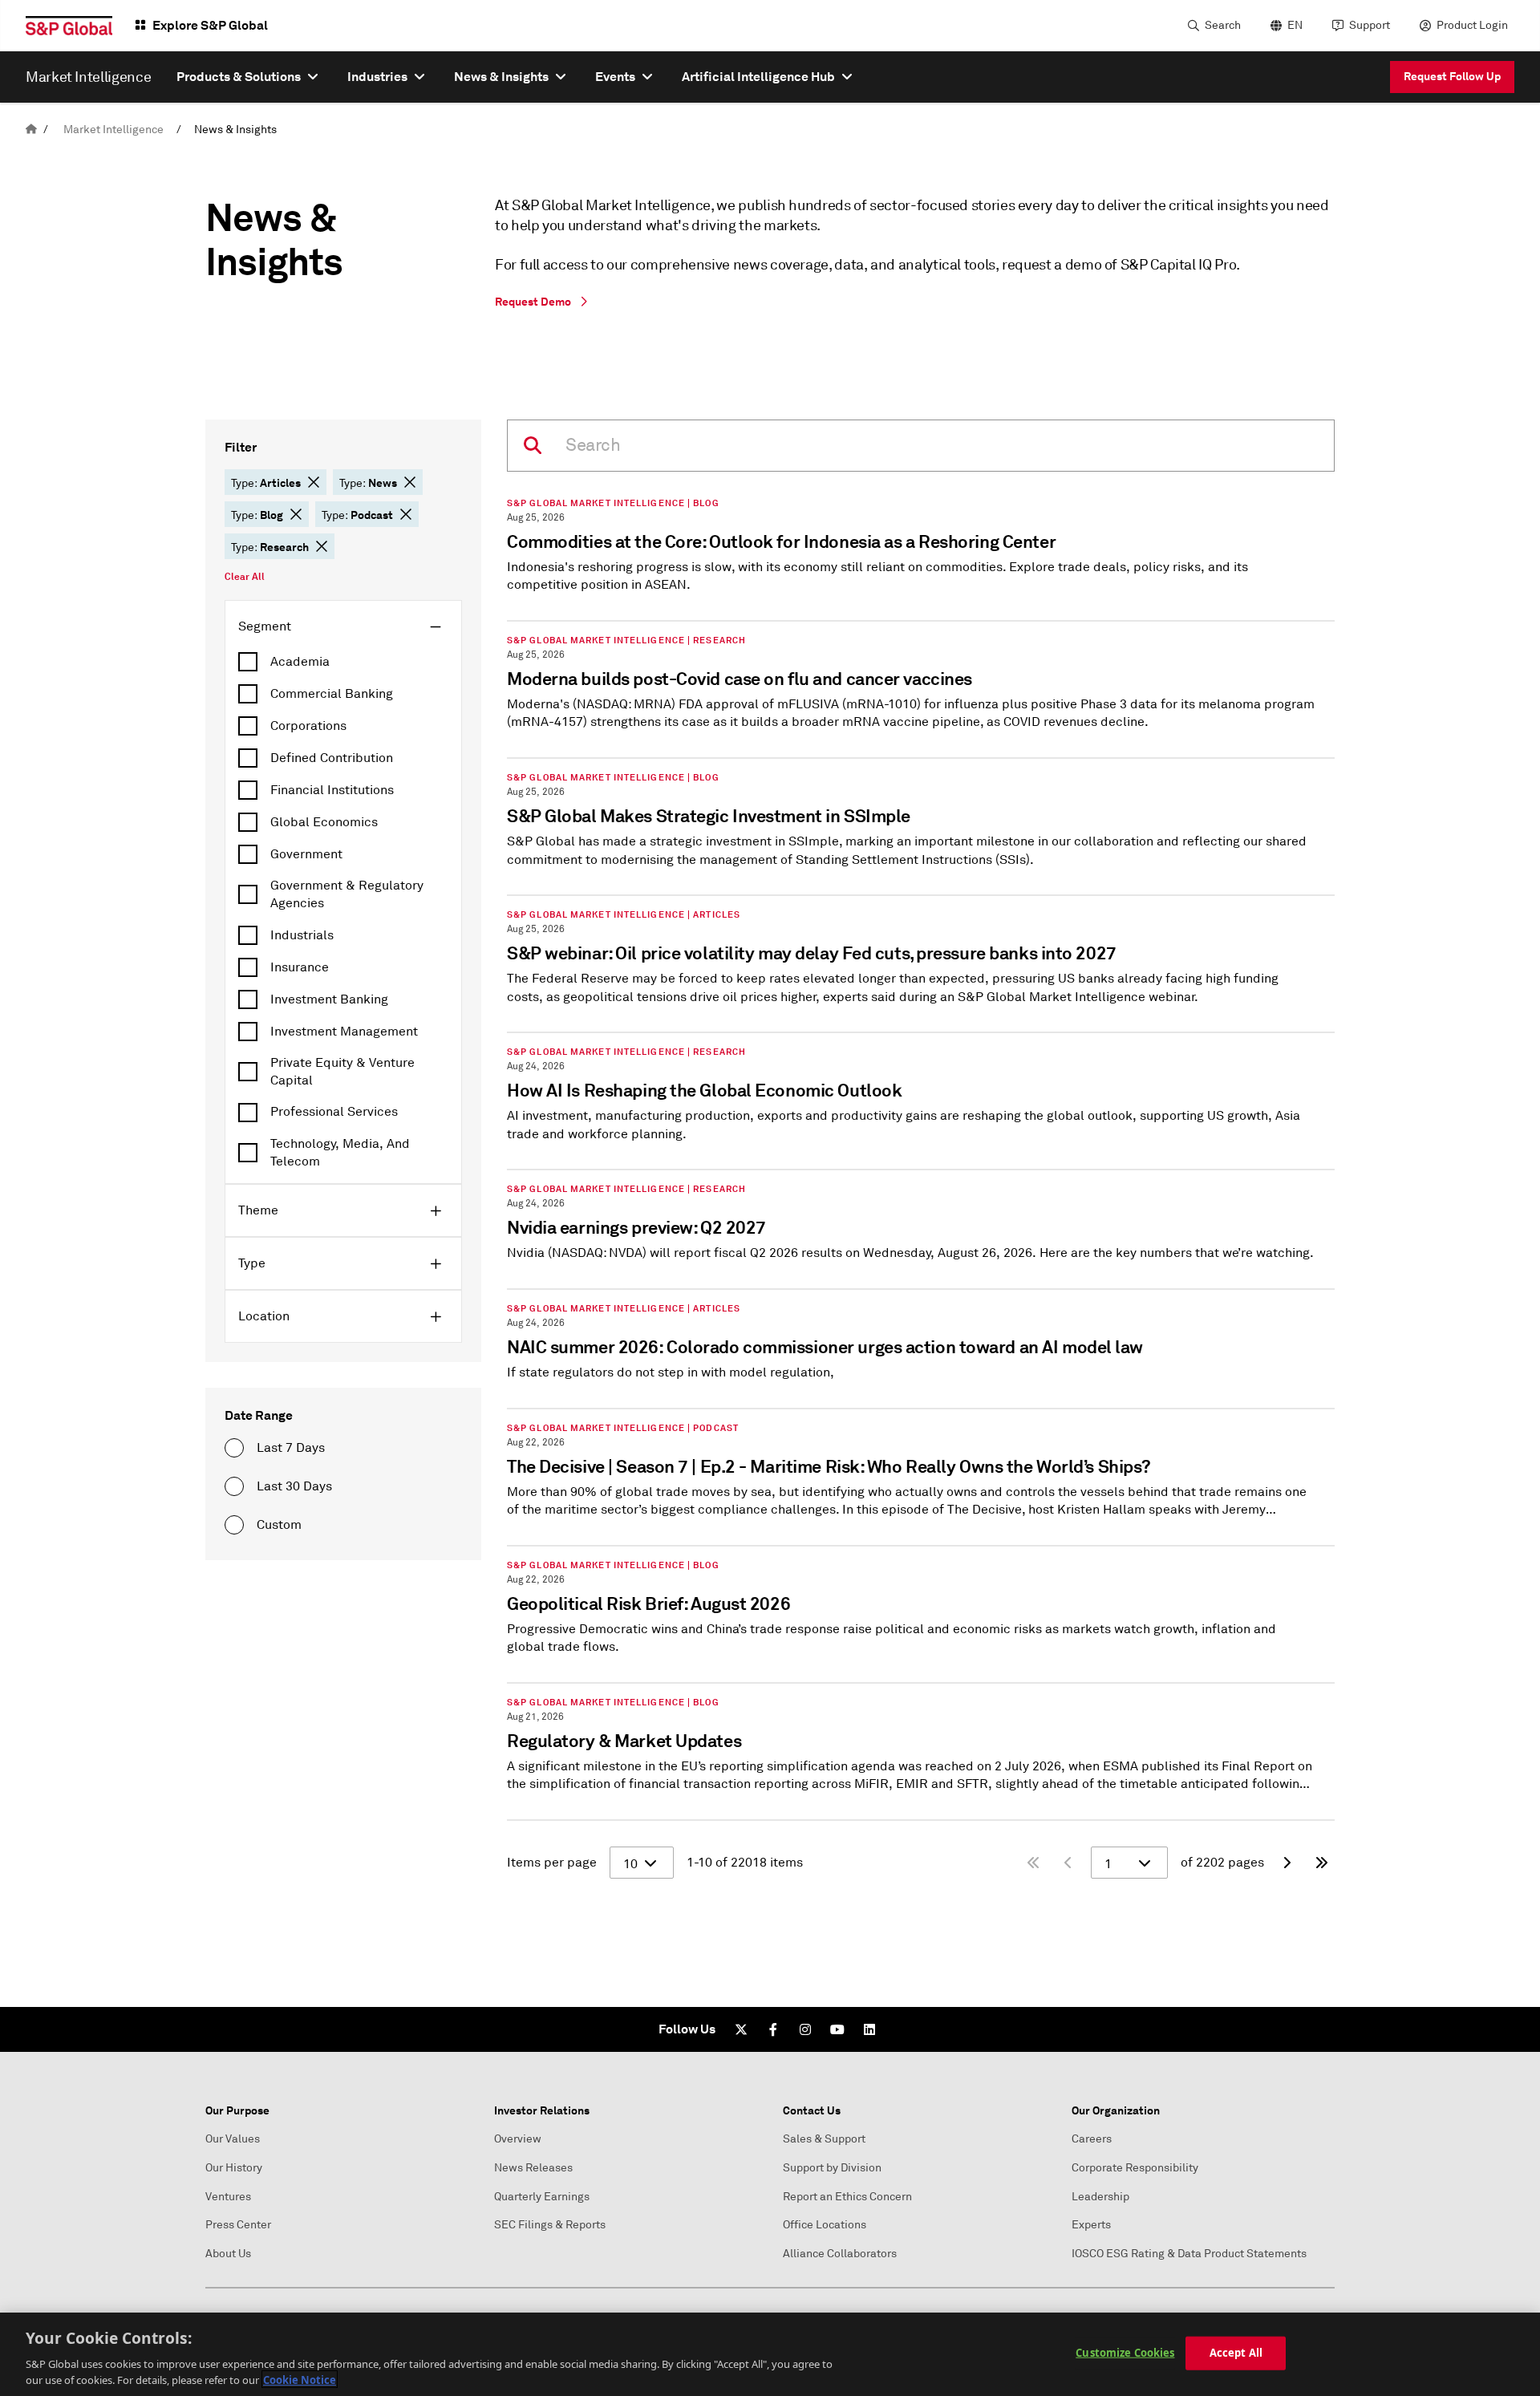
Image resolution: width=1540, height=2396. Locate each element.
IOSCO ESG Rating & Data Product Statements (1189, 2254)
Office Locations (825, 2225)
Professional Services (334, 1112)
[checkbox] (343, 662)
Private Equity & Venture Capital (342, 1072)
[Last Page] (1322, 1863)
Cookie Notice (300, 2379)
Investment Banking (329, 999)
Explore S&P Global (210, 25)
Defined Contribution (332, 758)
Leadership (1100, 2197)
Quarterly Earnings (542, 2197)
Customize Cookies (1125, 2353)
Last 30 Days (294, 1486)
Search (1223, 25)
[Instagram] (805, 2029)
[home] (31, 130)
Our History (234, 2168)
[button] (314, 482)
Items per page (552, 1863)
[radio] (234, 1448)
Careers (1092, 2139)
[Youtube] (837, 2029)
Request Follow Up (1452, 76)
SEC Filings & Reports (550, 2225)
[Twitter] (741, 2029)
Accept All (1236, 2353)
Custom (279, 1525)
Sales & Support (824, 2139)
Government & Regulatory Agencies (347, 894)
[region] (770, 2354)
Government (306, 854)
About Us (228, 2254)
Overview (518, 2139)
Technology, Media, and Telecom (340, 1153)
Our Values (233, 2139)
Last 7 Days (291, 1448)
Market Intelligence (113, 130)
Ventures (228, 2197)
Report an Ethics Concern (847, 2197)
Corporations (308, 726)
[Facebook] (773, 2029)
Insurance (300, 967)
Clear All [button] (245, 577)
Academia (300, 662)
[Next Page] (1287, 1863)
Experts (1091, 2225)
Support (1370, 25)
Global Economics (324, 822)
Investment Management (344, 1032)
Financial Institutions (332, 790)
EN (1295, 25)
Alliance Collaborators (840, 2254)
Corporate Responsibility (1135, 2168)
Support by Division (832, 2168)
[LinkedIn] (869, 2029)
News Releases (533, 2168)
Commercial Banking (332, 694)
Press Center (238, 2225)
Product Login (1472, 25)
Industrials (302, 935)
